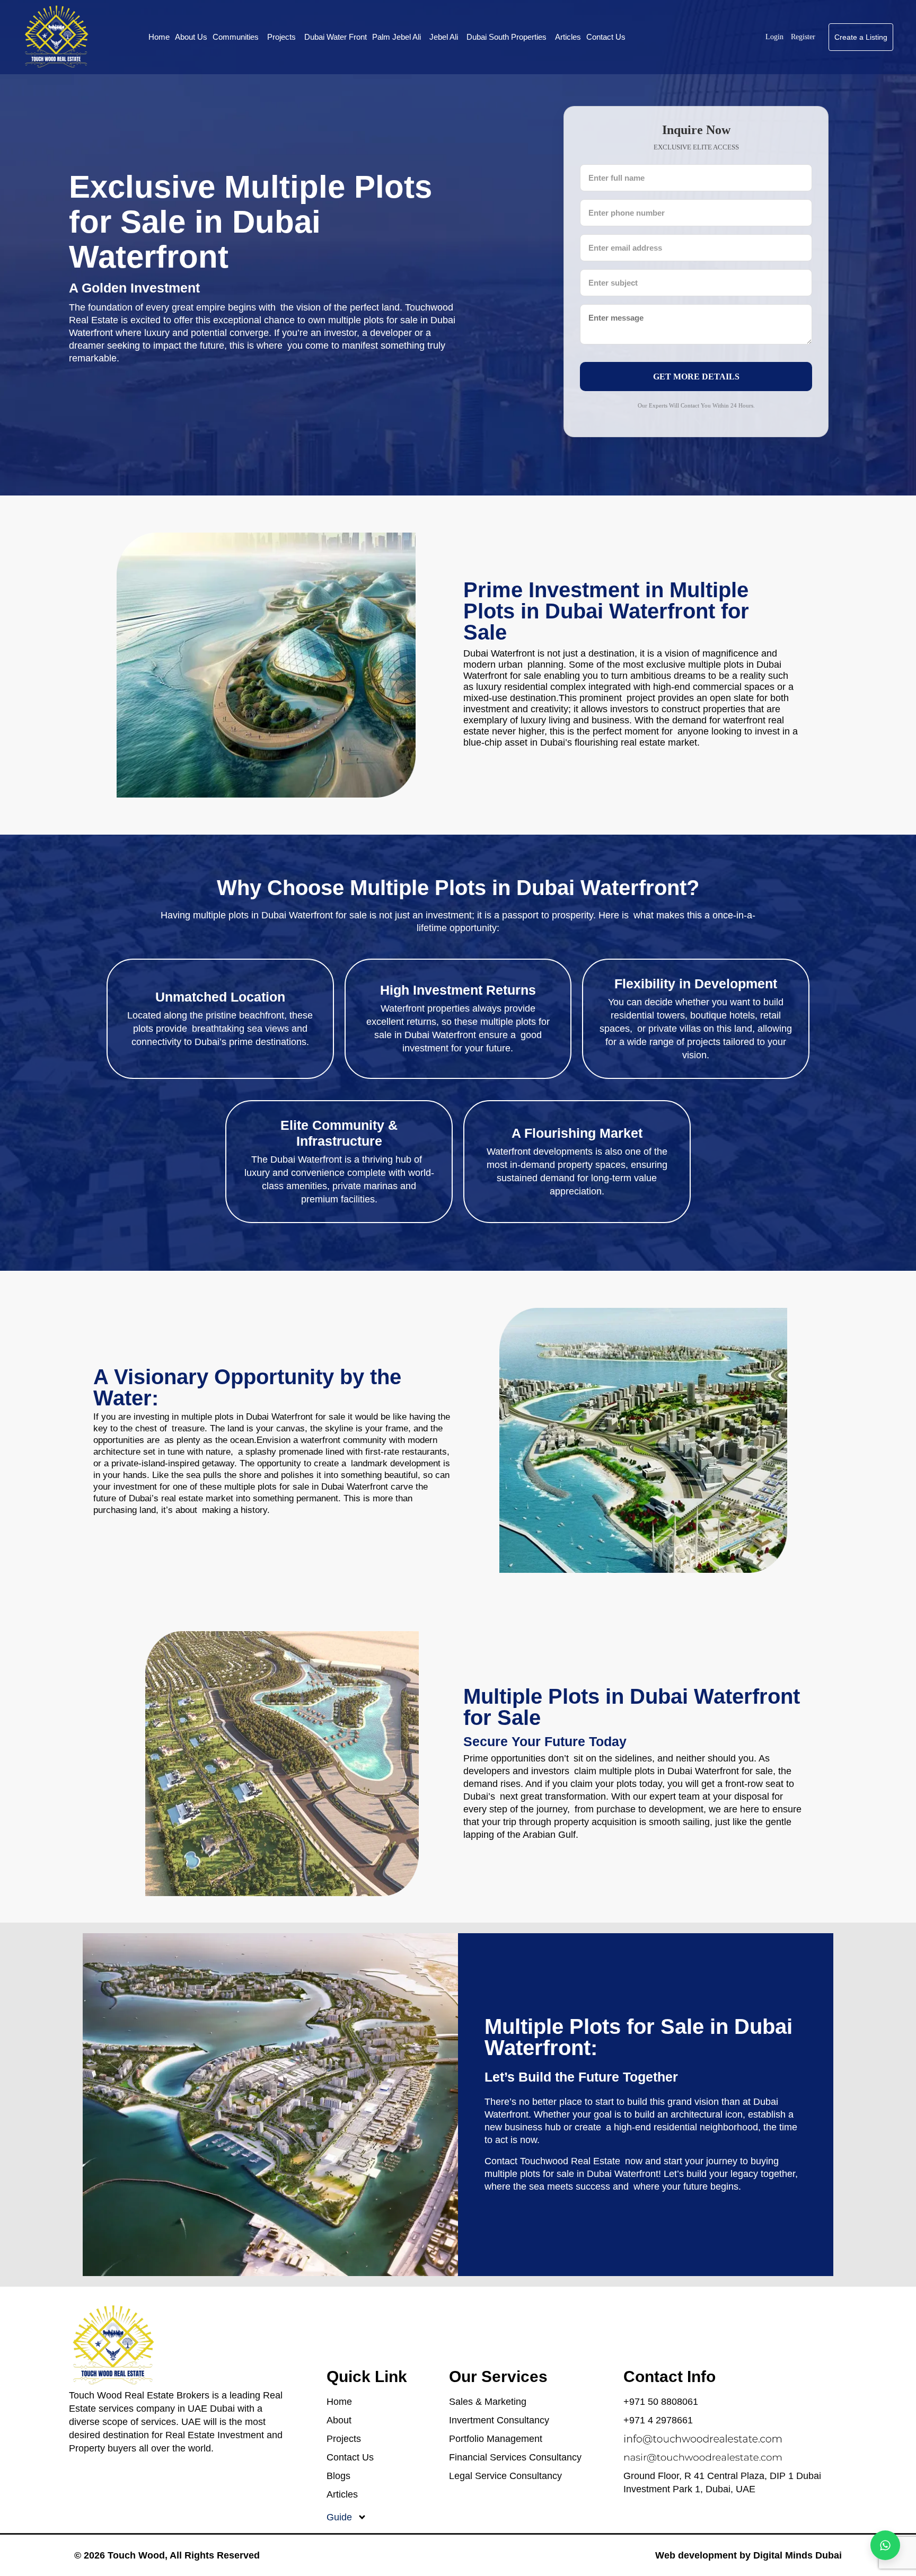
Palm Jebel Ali (397, 37)
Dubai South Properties (507, 37)
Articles (568, 37)
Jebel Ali (444, 37)
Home (159, 37)
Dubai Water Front (336, 37)
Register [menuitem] (803, 37)
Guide (339, 2517)
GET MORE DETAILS (696, 377)
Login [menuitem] (776, 37)
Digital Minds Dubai (798, 2555)
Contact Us (606, 37)
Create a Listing (861, 37)
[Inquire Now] (885, 2545)
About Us (191, 37)
